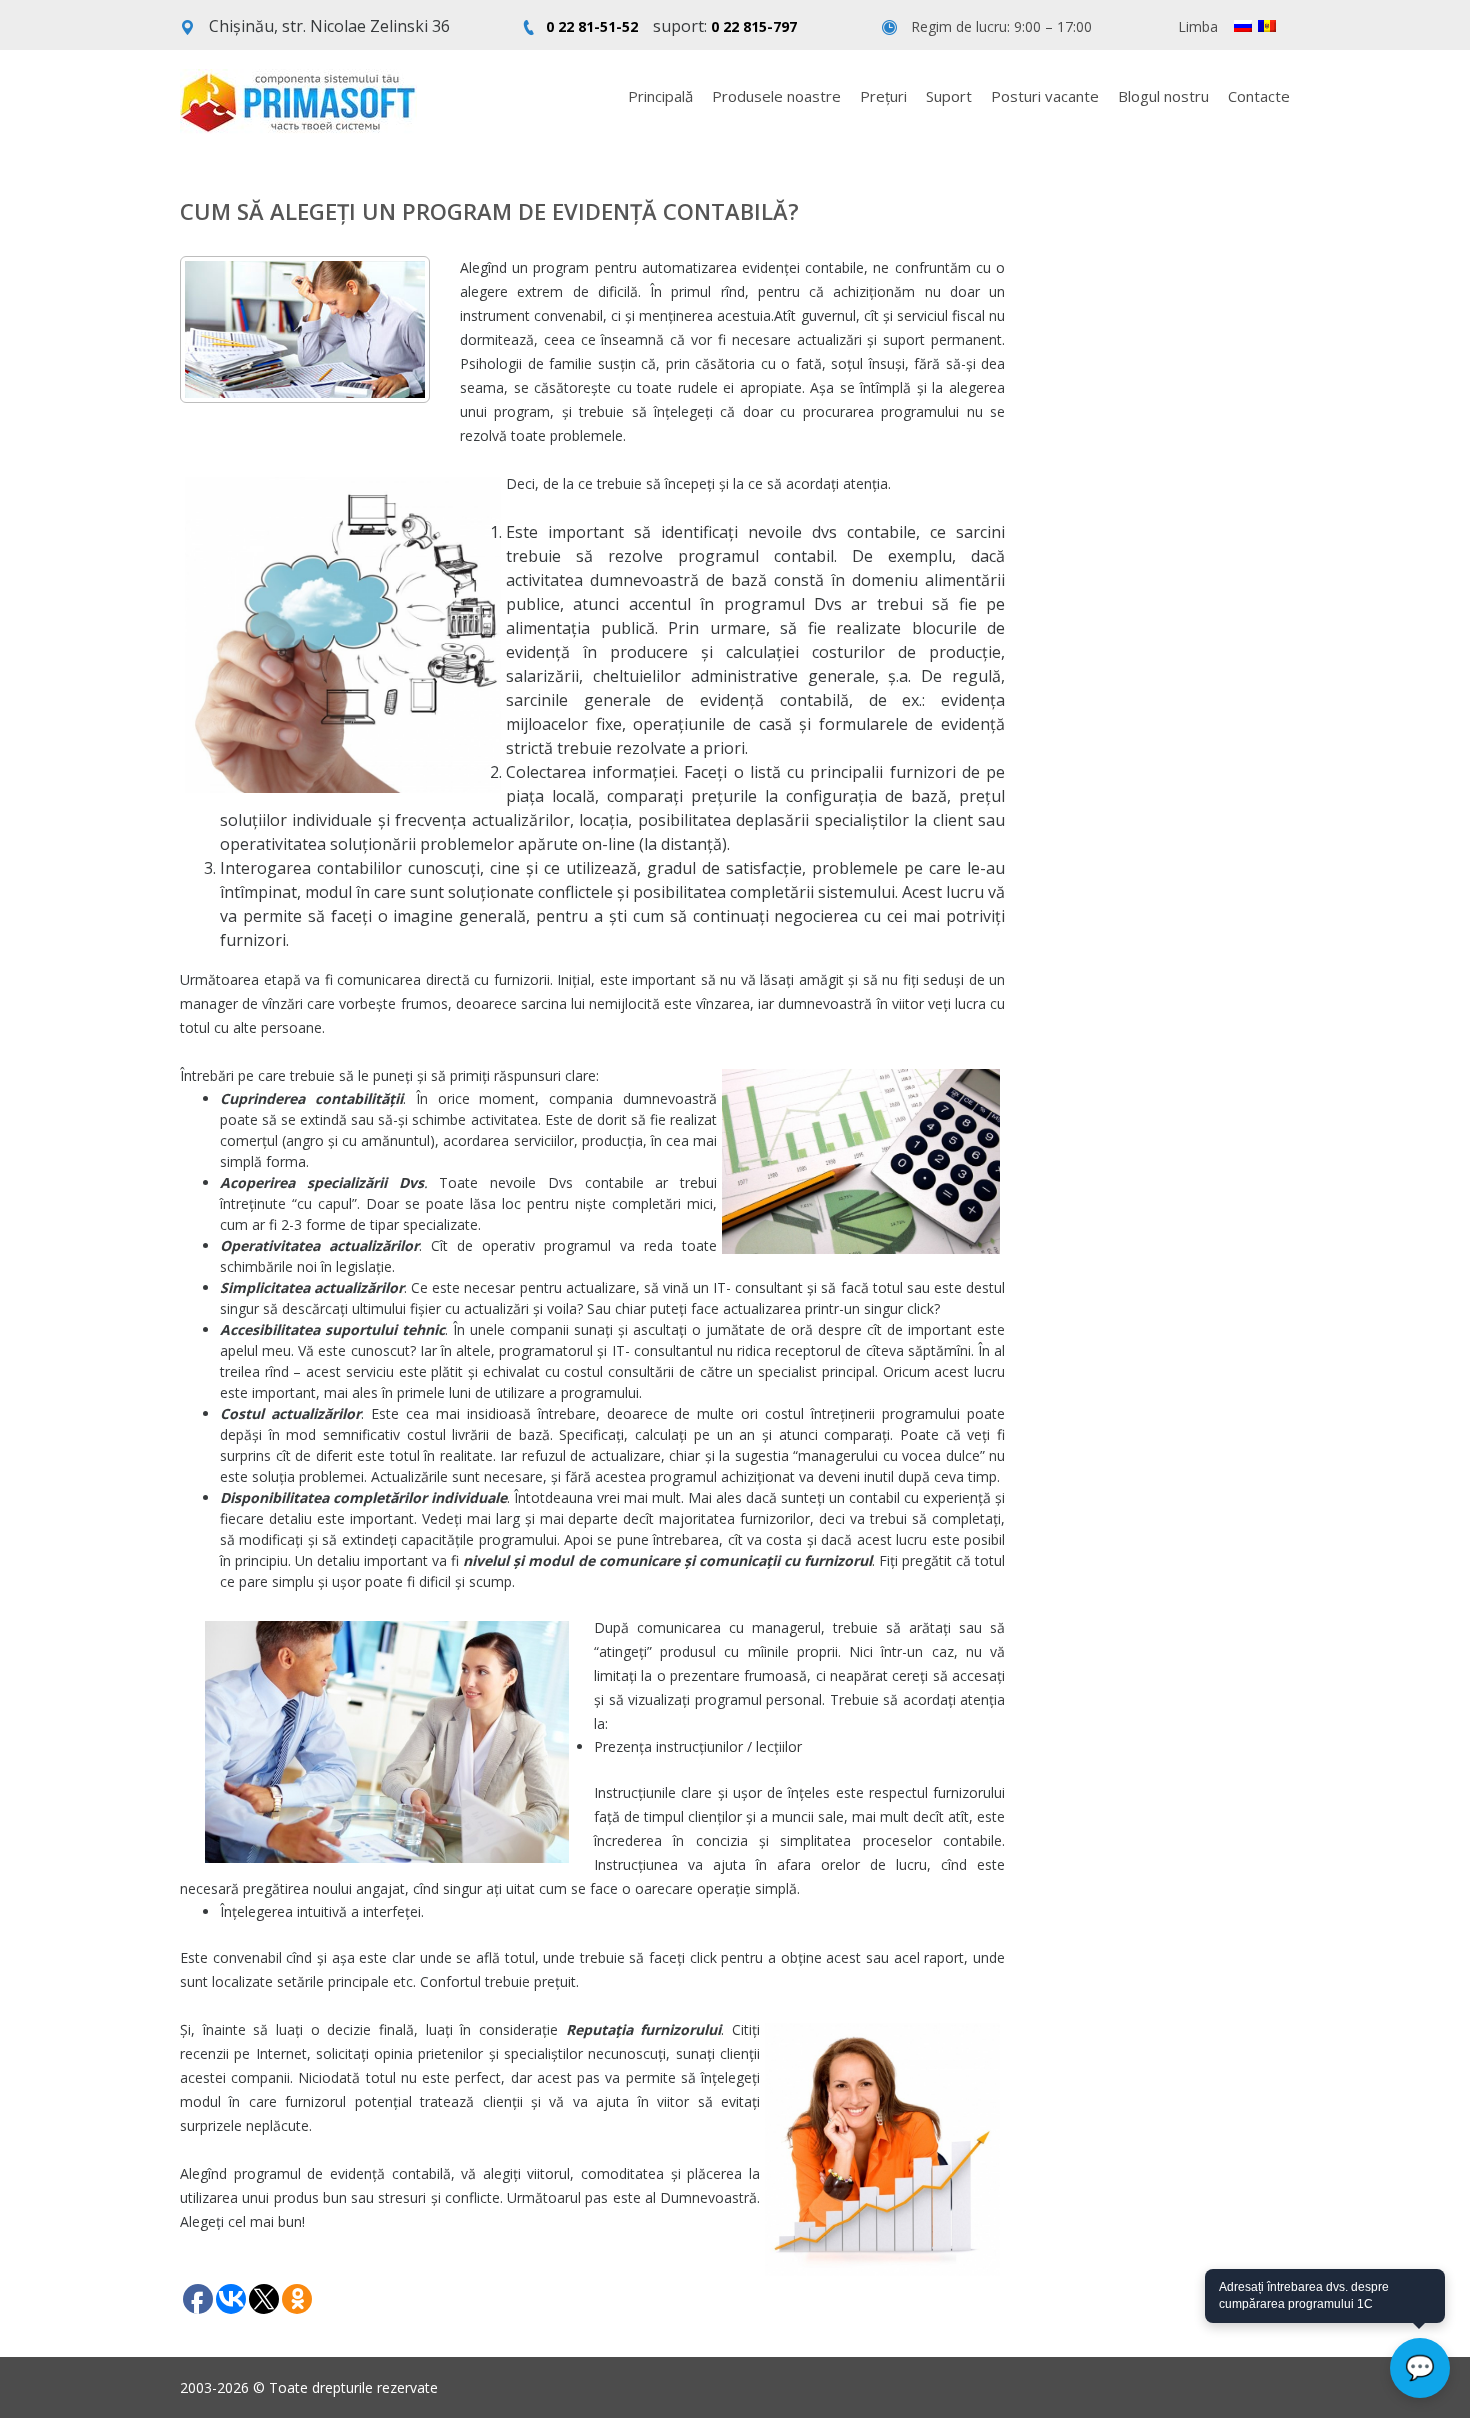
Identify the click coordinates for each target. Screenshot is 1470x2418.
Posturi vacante (1045, 96)
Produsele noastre (776, 96)
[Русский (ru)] (1243, 26)
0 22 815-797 (754, 26)
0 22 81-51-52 (592, 26)
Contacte (1259, 96)
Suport (949, 96)
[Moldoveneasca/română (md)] (1267, 26)
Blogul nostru (1163, 96)
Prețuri (883, 96)
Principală (660, 96)
